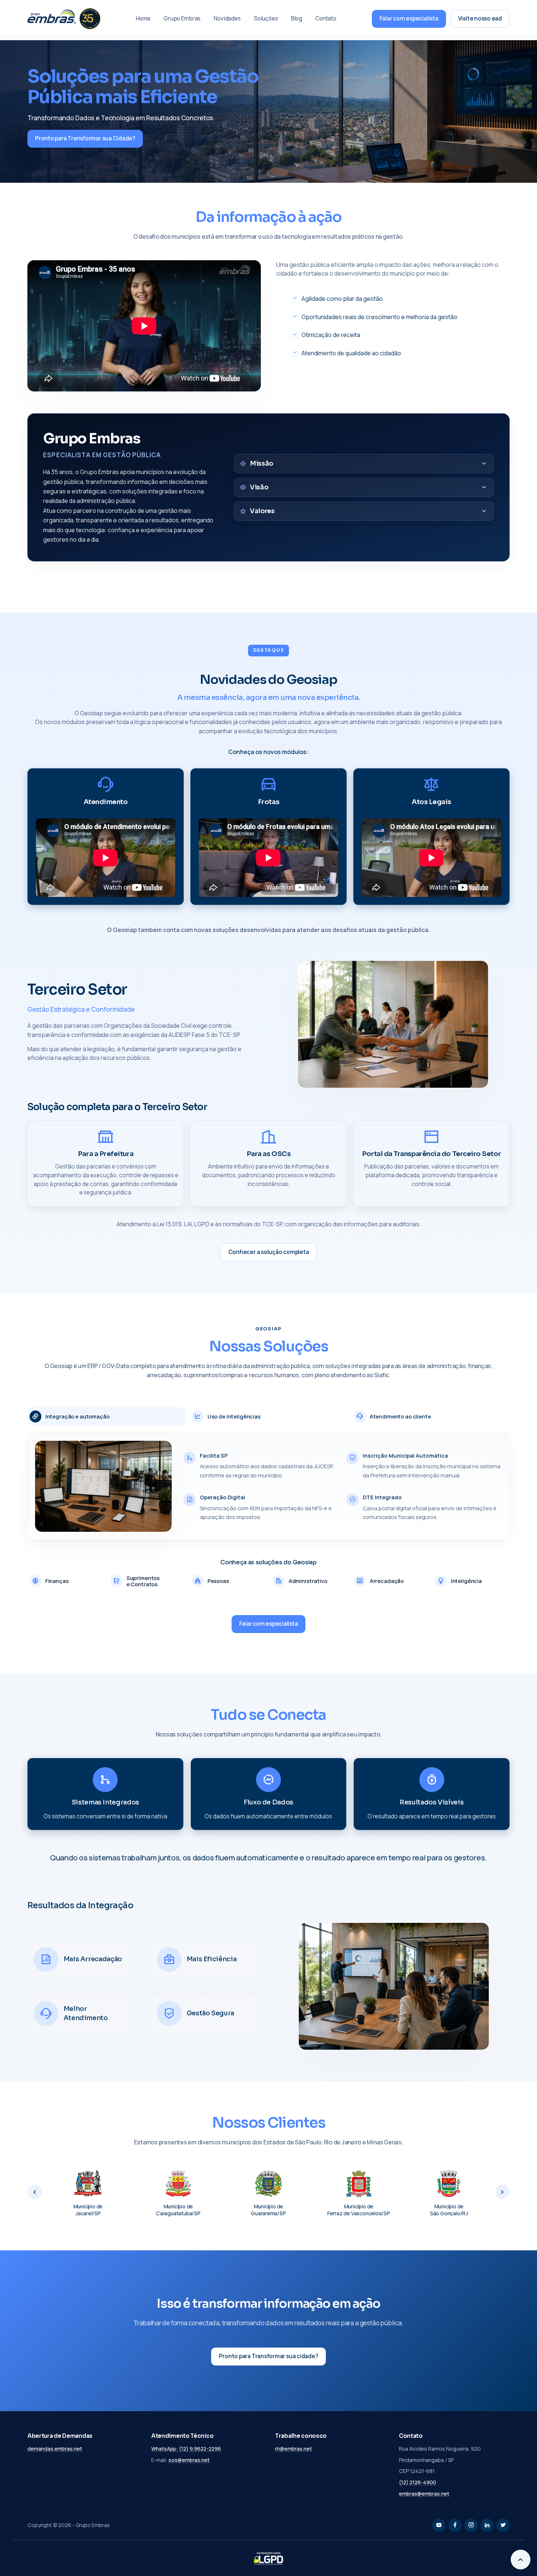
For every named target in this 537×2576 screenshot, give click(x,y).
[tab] (106, 1416)
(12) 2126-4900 (418, 2482)
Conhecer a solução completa (269, 1252)
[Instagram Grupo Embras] (471, 2525)
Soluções (266, 18)
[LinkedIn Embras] (487, 2525)
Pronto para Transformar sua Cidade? (85, 138)
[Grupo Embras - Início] (64, 19)
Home (143, 18)
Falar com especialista (409, 18)
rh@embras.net (294, 2449)
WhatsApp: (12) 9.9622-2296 (186, 2449)
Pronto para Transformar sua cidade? (268, 2356)
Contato (326, 18)
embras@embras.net (424, 2494)
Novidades (227, 18)
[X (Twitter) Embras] (503, 2525)
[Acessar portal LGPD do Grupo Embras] (268, 2558)
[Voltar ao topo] (521, 2560)
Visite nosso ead (480, 18)
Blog (297, 18)
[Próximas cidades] (502, 2192)
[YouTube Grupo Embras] (439, 2525)
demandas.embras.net (55, 2449)
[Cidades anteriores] (35, 2192)
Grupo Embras (182, 18)
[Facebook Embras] (455, 2525)
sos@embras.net (189, 2460)
